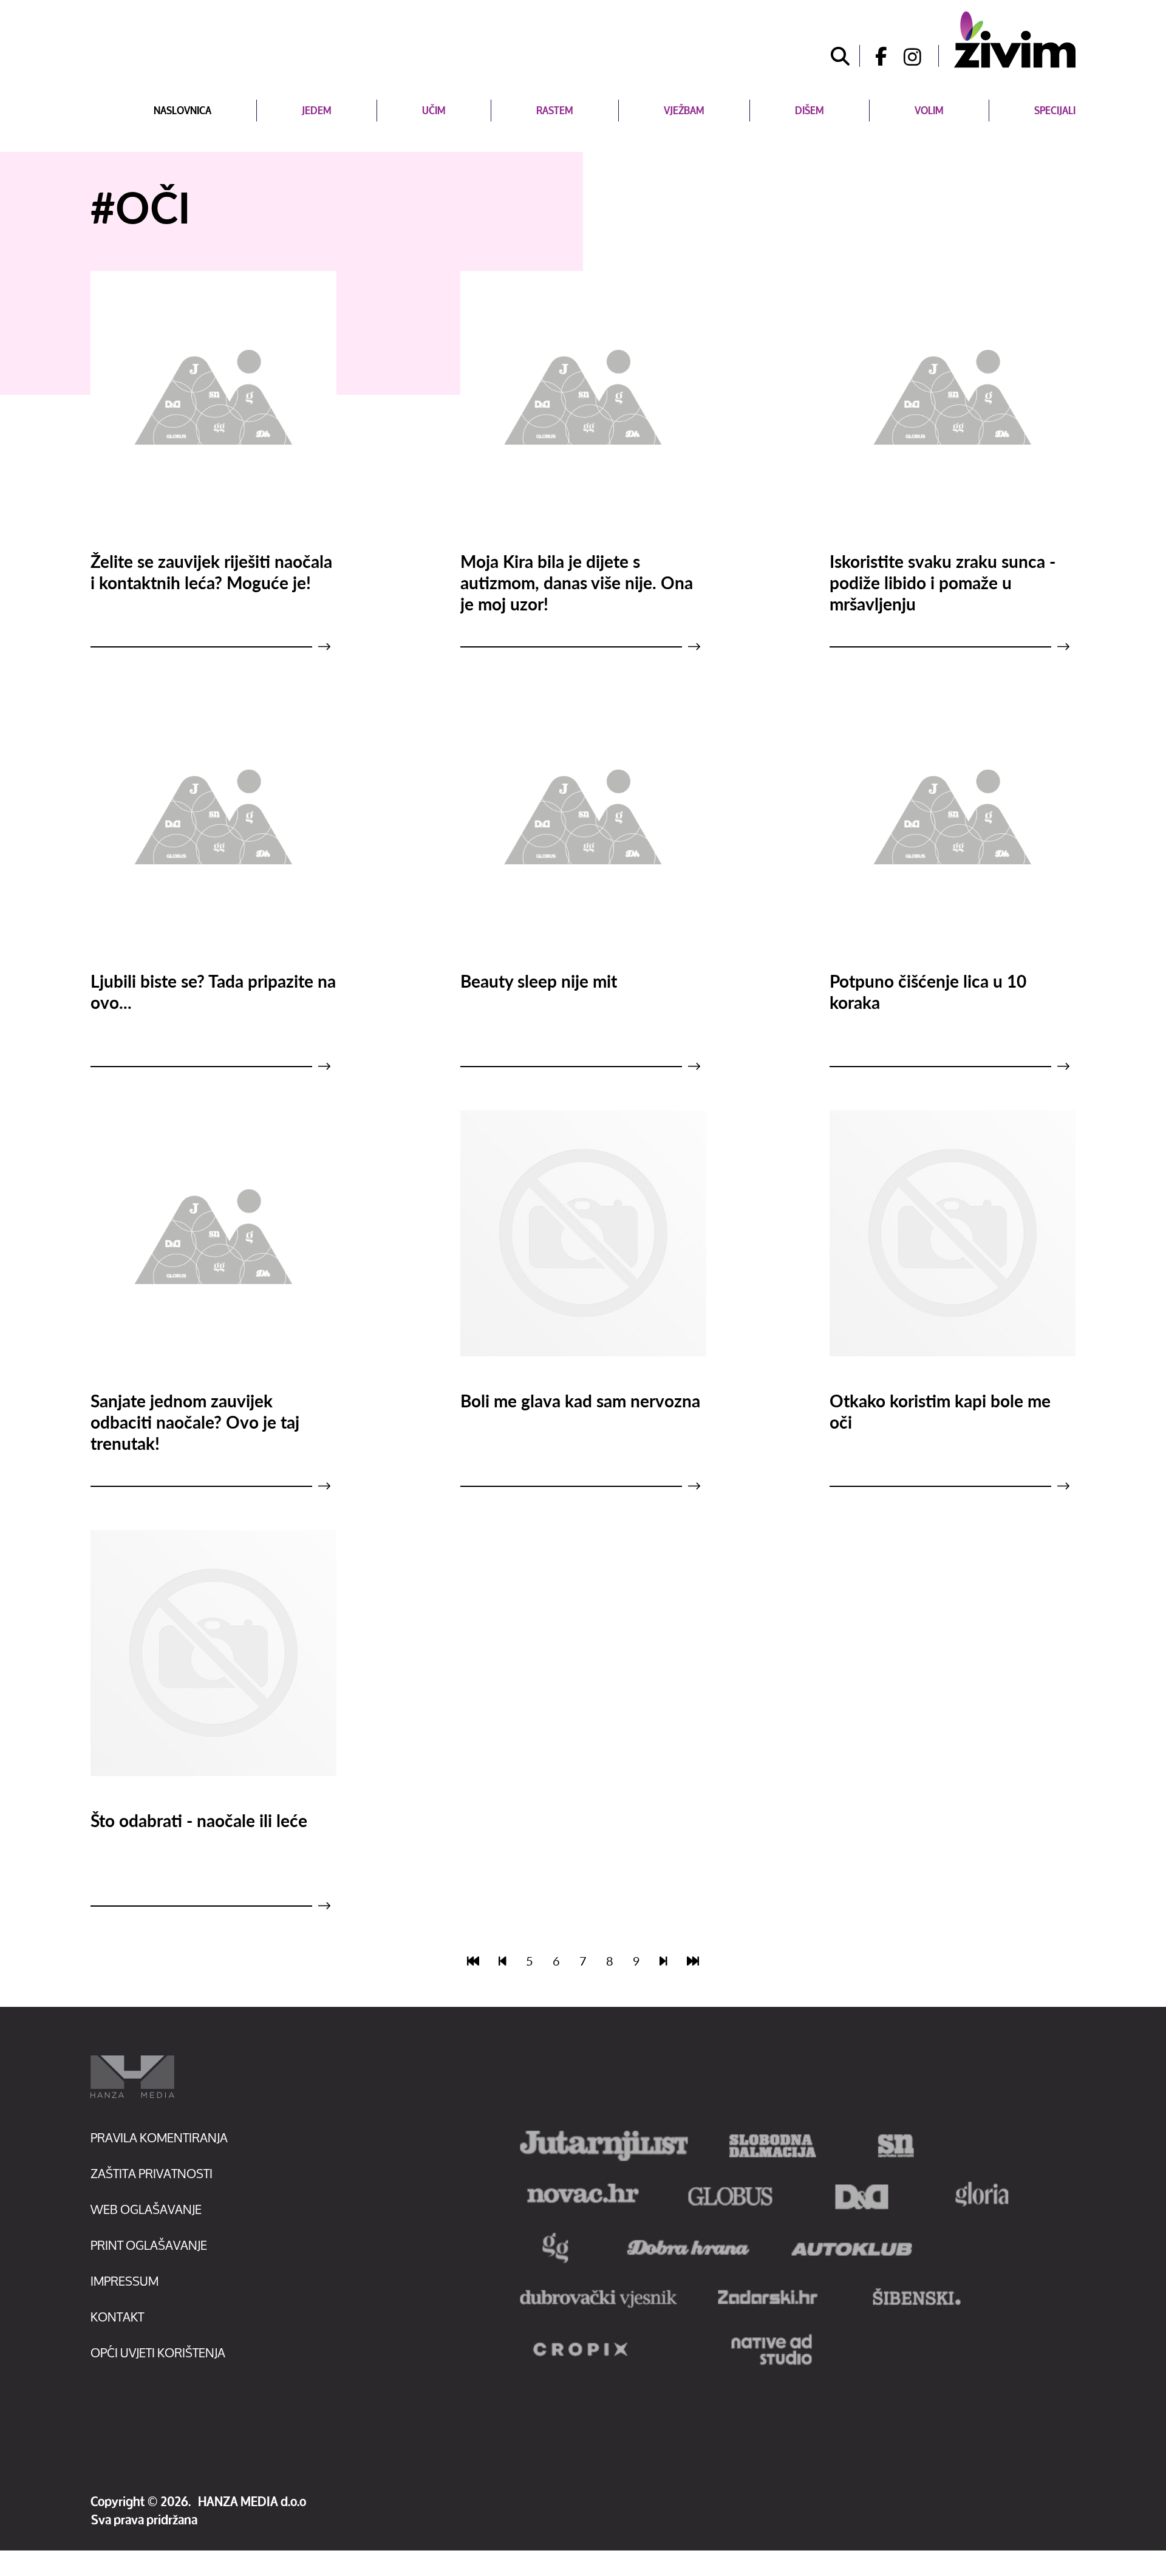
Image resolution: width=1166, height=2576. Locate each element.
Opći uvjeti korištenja (158, 2353)
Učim (434, 110)
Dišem (810, 110)
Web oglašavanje (146, 2209)
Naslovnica (182, 110)
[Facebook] (877, 56)
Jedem (317, 110)
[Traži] (840, 56)
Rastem (555, 110)
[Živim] (1015, 39)
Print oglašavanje (149, 2245)
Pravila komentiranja (159, 2138)
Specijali (1055, 110)
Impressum (124, 2281)
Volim (929, 110)
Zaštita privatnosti (152, 2174)
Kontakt (117, 2317)
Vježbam (684, 110)
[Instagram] (921, 56)
